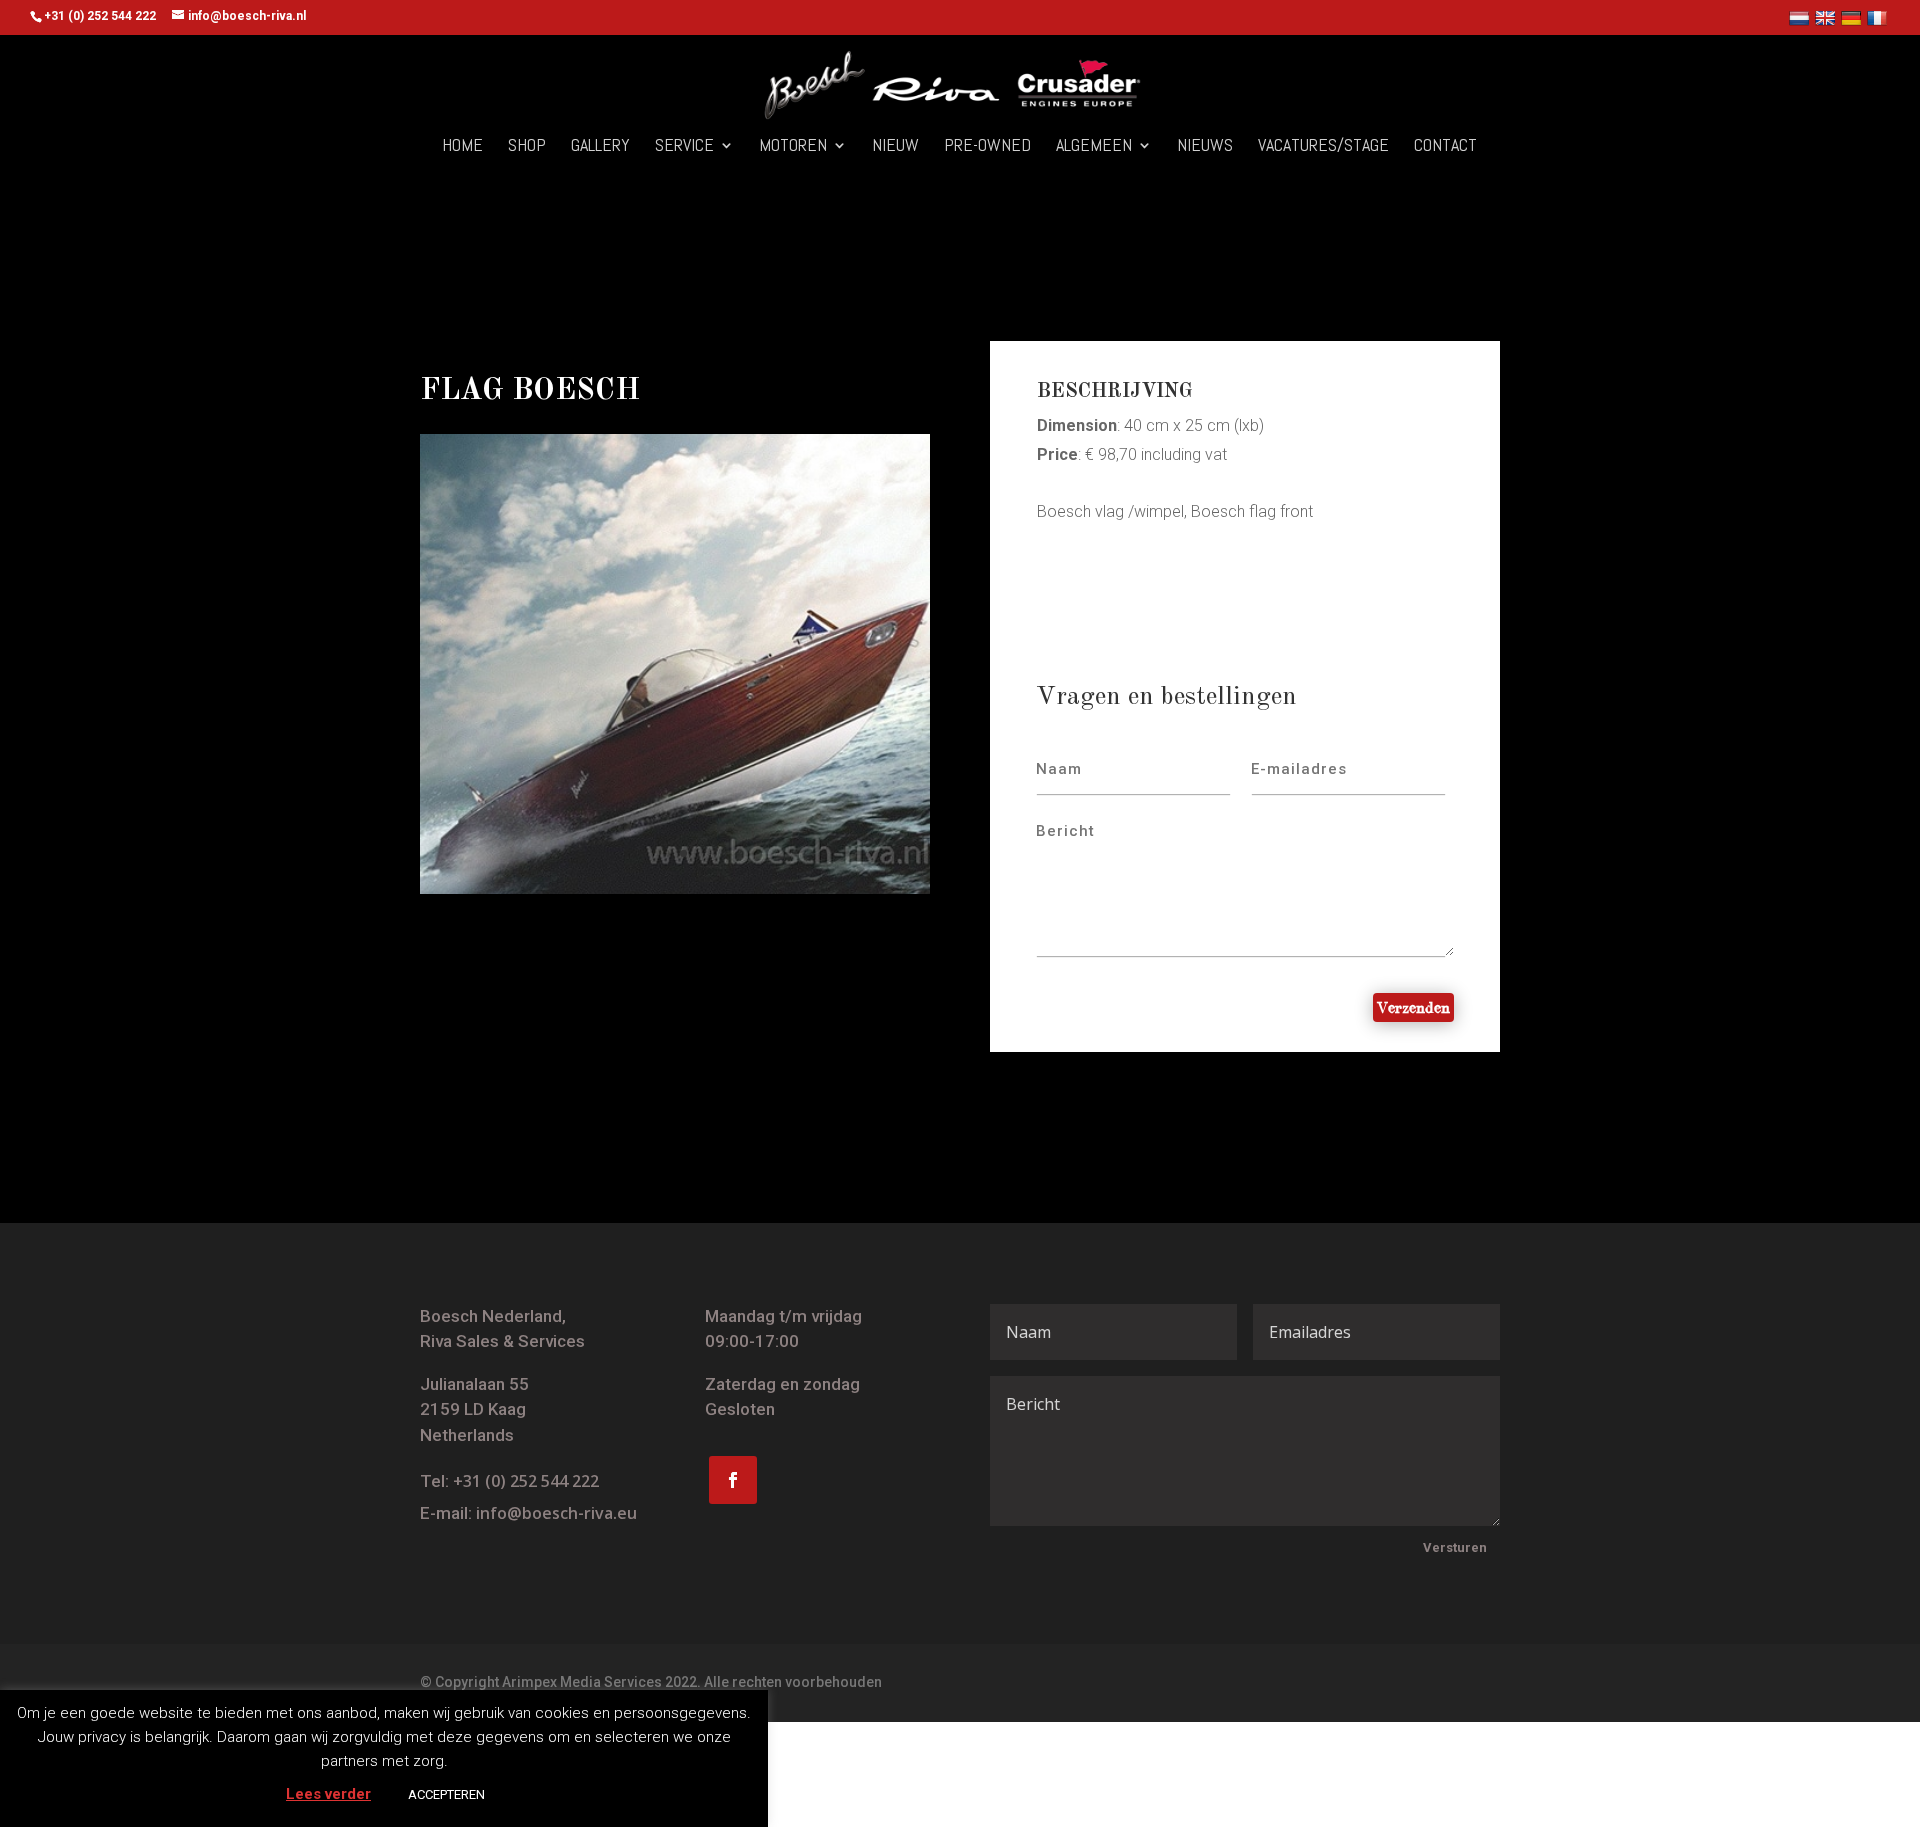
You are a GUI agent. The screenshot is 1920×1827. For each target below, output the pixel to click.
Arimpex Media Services (582, 1682)
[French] (1879, 22)
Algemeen (1094, 147)
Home (462, 147)
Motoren (793, 147)
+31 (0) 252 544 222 (526, 1481)
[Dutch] (1801, 22)
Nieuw (895, 147)
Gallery (600, 147)
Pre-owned (987, 147)
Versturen (1455, 1547)
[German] (1853, 22)
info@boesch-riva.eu (556, 1513)
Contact (1445, 147)
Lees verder (328, 1794)
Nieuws (1205, 147)
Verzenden (1413, 1007)
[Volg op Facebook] (733, 1480)
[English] (1827, 22)
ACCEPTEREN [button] (446, 1794)
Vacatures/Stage (1323, 147)
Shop (527, 147)
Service (684, 147)
